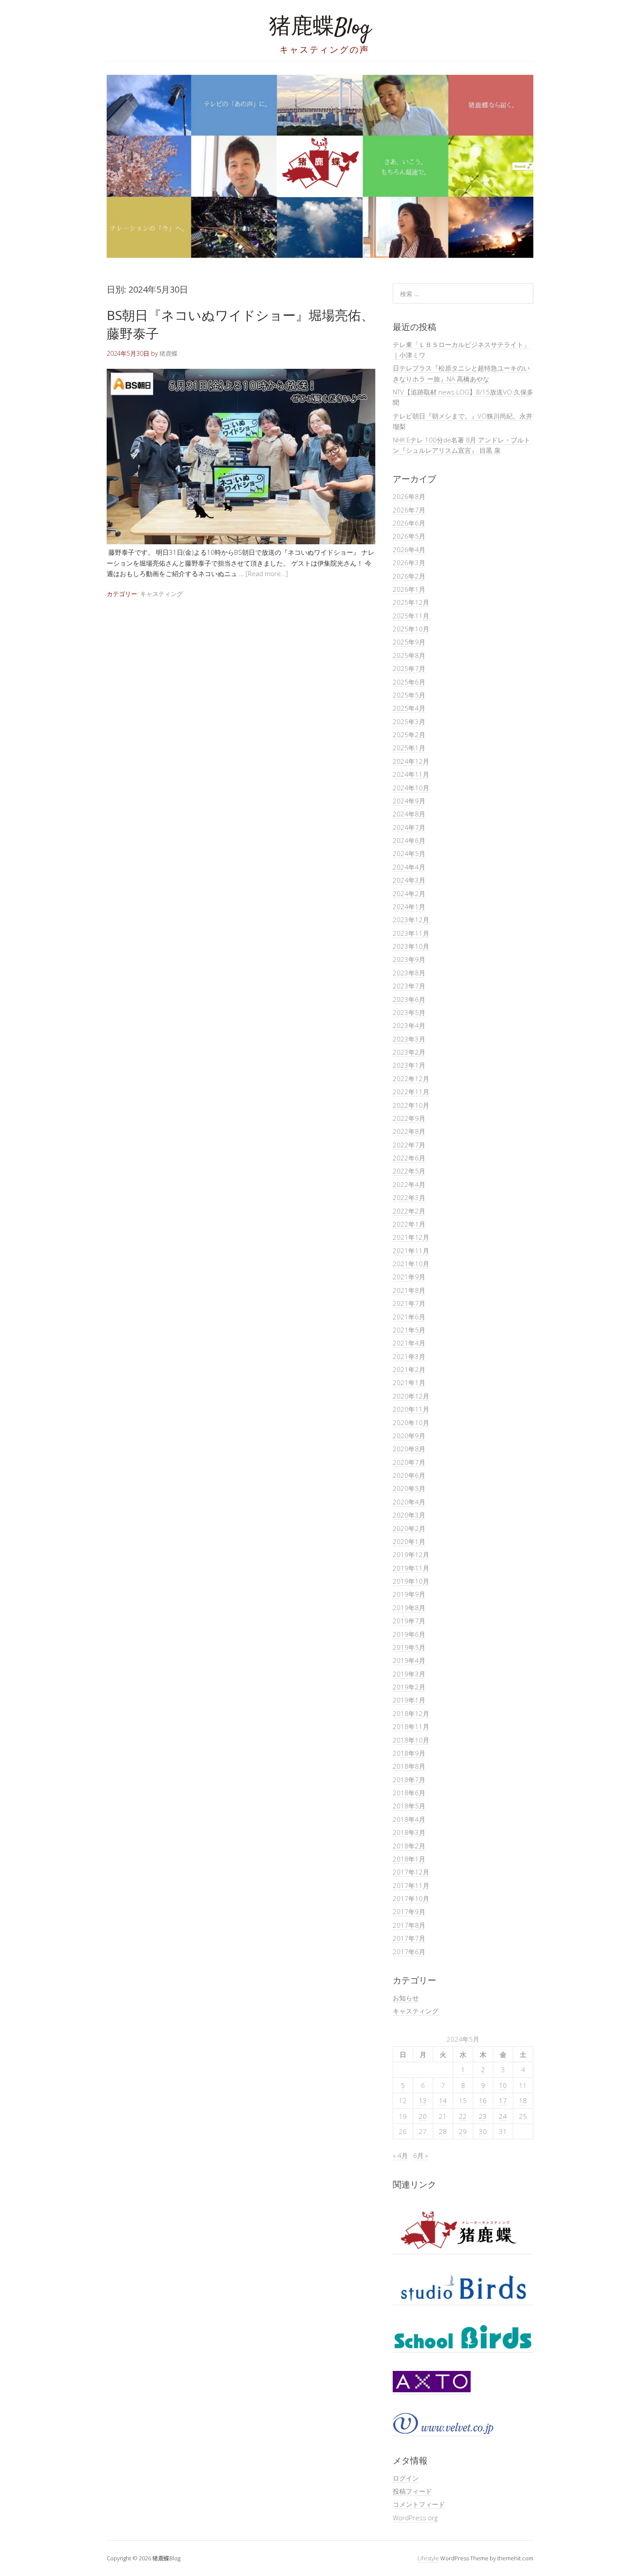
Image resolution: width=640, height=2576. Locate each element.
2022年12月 (411, 1079)
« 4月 (400, 2155)
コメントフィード (419, 2504)
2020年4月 (409, 1502)
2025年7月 (409, 668)
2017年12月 (411, 1872)
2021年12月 (411, 1237)
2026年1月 (409, 589)
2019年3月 (409, 1674)
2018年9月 (409, 1753)
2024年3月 (409, 880)
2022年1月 (409, 1224)
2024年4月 (409, 867)
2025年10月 (411, 629)
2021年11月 (411, 1251)
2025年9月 (409, 642)
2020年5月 (409, 1488)
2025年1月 (409, 748)
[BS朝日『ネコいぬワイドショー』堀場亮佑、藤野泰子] (241, 542)
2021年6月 (409, 1317)
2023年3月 (409, 1039)
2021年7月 (409, 1303)
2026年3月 (409, 563)
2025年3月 (409, 722)
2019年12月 (411, 1554)
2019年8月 (409, 1608)
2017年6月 (409, 1952)
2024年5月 (409, 853)
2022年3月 (409, 1197)
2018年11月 (411, 1726)
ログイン (406, 2478)
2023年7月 (409, 986)
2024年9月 (409, 801)
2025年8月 (409, 655)
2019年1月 (409, 1700)
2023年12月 (411, 920)
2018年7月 (409, 1780)
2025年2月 (409, 735)
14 (443, 2101)
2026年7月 (409, 510)
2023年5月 (409, 1012)
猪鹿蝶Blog (320, 28)
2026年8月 (409, 496)
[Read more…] (267, 573)
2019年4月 (409, 1660)
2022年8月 (409, 1131)
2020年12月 (411, 1396)
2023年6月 (409, 999)
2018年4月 (409, 1819)
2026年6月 (409, 523)
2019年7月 (409, 1621)
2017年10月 (411, 1898)
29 (463, 2131)
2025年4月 (409, 708)
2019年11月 (411, 1568)
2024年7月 (409, 827)
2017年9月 (409, 1912)
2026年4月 (409, 550)
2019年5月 (409, 1647)
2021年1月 (409, 1382)
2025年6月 (409, 682)
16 (483, 2101)
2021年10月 (411, 1264)
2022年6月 (409, 1158)
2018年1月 (409, 1859)
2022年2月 (409, 1211)
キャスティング (162, 594)
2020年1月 (409, 1541)
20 (423, 2116)
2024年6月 (409, 840)
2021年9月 (409, 1277)
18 (523, 2101)
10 (503, 2085)
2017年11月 (411, 1885)
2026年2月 (409, 576)
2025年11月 (411, 616)
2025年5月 (409, 695)
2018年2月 (409, 1846)
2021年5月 (409, 1330)
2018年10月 (411, 1740)
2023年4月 (409, 1025)
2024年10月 (411, 788)
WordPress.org (415, 2518)
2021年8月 (409, 1290)
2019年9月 (409, 1594)
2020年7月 (409, 1462)
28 (443, 2131)
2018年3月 (409, 1832)
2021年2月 (409, 1369)
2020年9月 (409, 1436)
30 (483, 2131)
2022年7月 (409, 1145)
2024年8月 (409, 814)
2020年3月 (409, 1515)
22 (463, 2116)
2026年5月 (409, 536)
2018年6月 (409, 1793)
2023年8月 (409, 973)
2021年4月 (409, 1343)
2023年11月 (411, 933)
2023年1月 (409, 1065)
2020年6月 (409, 1475)
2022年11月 (411, 1092)
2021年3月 (409, 1356)
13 (423, 2101)
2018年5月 (409, 1806)
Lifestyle (428, 2558)
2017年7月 (409, 1938)
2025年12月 (411, 602)
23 (483, 2116)
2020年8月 (409, 1449)
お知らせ (406, 1998)
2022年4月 (409, 1184)
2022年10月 (411, 1105)
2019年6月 (409, 1634)
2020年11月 (411, 1409)
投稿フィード (412, 2491)
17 (503, 2101)
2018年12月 (411, 1713)
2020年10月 (411, 1423)
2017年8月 (409, 1925)
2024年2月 (409, 894)
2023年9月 (409, 959)
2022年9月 (409, 1118)
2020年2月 (409, 1528)
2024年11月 (411, 774)
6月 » (421, 2155)
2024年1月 (409, 907)
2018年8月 (409, 1766)
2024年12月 (411, 761)
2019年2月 (409, 1687)
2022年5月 (409, 1171)
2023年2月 (409, 1052)
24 (503, 2116)
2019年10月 (411, 1581)
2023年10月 (411, 946)
